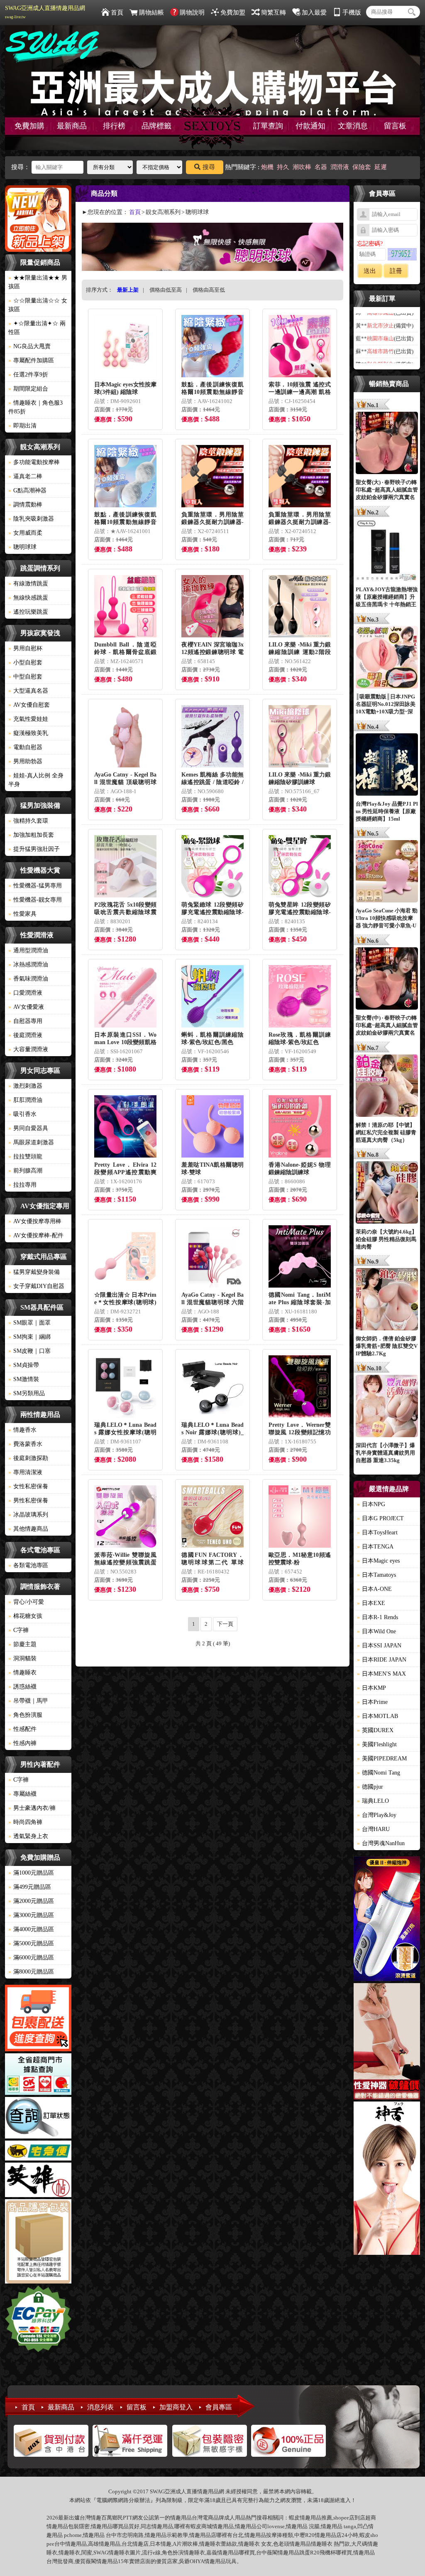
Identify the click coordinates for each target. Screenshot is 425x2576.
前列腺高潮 (25, 1171)
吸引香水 (22, 1114)
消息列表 (100, 2407)
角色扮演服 (25, 1715)
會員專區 (219, 2407)
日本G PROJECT (380, 1518)
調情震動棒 (25, 505)
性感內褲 (22, 1743)
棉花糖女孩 (25, 1616)
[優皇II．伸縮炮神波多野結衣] (387, 1920)
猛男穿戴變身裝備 (34, 1272)
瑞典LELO (373, 1801)
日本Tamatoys (376, 1575)
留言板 (395, 126)
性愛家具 (22, 914)
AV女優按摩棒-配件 (36, 1235)
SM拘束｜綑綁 (29, 1337)
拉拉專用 (22, 1185)
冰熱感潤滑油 (28, 965)
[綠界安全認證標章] (38, 2320)
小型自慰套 (25, 662)
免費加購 (29, 126)
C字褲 (18, 1630)
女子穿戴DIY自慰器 (36, 1286)
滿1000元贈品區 (31, 1873)
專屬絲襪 (22, 1794)
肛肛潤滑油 (25, 1100)
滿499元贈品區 (30, 1887)
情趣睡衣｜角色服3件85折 (35, 407)
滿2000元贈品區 (31, 1901)
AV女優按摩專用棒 (35, 1221)
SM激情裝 (24, 1379)
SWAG (101, 2553)
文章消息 (353, 126)
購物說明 (192, 12)
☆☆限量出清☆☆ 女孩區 (38, 305)
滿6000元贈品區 (31, 1958)
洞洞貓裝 (22, 1658)
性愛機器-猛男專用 (35, 886)
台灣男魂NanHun (381, 1843)
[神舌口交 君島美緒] (387, 2179)
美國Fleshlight (377, 1744)
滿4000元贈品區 (31, 1929)
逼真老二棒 (25, 476)
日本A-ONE (374, 1589)
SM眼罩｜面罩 (29, 1323)
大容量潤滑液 (28, 1049)
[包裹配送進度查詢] (38, 2019)
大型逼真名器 (28, 691)
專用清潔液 (25, 1472)
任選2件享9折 (28, 375)
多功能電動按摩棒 (34, 462)
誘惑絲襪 (22, 1687)
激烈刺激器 (25, 1086)
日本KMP (371, 1688)
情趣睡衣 (22, 1673)
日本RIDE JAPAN (382, 1660)
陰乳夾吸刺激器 (31, 519)
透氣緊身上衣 (28, 1836)
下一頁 (225, 1624)
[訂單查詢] (38, 2119)
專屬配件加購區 (31, 360)
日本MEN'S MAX (381, 1674)
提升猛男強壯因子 (34, 849)
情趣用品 (310, 2518)
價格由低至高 (166, 290)
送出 (370, 271)
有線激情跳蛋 (28, 584)
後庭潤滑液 (25, 1035)
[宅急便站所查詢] (38, 2152)
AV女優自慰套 (29, 705)
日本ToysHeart (377, 1533)
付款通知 (310, 126)
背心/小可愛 (26, 1602)
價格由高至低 (209, 290)
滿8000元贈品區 (31, 1972)
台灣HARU (373, 1829)
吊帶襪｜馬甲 (28, 1701)
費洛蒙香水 (25, 1444)
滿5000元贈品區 (31, 1943)
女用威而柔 (25, 533)
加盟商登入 (176, 2407)
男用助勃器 (25, 761)
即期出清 (22, 426)
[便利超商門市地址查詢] (38, 2075)
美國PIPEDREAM (382, 1759)
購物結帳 (151, 12)
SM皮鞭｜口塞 (29, 1351)
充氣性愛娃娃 (28, 719)
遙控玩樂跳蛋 (28, 612)
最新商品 (72, 126)
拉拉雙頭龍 (25, 1156)
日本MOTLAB (377, 1716)
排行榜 (114, 126)
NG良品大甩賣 (29, 346)
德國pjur (370, 1787)
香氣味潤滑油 (28, 979)
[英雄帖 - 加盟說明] (38, 2181)
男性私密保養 (28, 1501)
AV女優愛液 (26, 1007)
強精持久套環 (28, 821)
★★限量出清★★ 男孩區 (38, 282)
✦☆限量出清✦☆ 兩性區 (37, 328)
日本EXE (371, 1603)
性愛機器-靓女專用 (35, 900)
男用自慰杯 (25, 648)
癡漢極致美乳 (28, 733)
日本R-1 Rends (377, 1617)
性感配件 (22, 1729)
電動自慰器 (25, 747)
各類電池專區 (28, 1565)
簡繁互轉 (274, 12)
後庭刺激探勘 (28, 1458)
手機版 (352, 12)
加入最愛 (314, 12)
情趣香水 (22, 1430)
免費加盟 (233, 12)
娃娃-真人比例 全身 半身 (36, 780)
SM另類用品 (27, 1393)
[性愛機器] (387, 2043)
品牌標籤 (156, 126)
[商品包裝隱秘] (38, 2243)
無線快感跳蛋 (28, 598)
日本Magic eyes (378, 1561)
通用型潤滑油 (28, 950)
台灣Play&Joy (377, 1815)
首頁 (117, 12)
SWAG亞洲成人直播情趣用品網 (45, 12)
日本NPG (371, 1504)
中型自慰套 (25, 677)
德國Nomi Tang (379, 1773)
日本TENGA (375, 1547)
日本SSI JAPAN (379, 1646)
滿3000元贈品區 (31, 1915)
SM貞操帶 (24, 1365)
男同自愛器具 (28, 1128)
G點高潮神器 (27, 490)
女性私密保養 (28, 1486)
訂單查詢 (268, 126)
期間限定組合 (28, 389)
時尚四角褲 (25, 1822)
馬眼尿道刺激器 (31, 1142)
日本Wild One (376, 1631)
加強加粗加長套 (31, 835)
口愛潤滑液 (25, 993)
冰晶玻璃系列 (28, 1515)
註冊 (396, 271)
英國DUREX (375, 1730)
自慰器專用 (25, 1021)
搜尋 (209, 167)
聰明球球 (22, 547)
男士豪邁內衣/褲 (32, 1808)
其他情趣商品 (28, 1529)
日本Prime (372, 1702)
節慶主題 (22, 1644)
